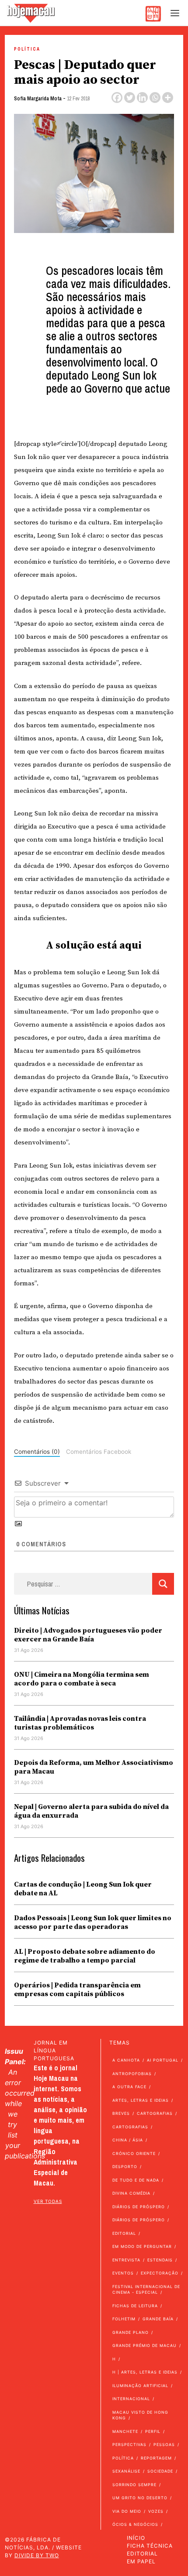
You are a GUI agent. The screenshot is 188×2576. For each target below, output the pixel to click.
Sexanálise (126, 2471)
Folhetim (124, 2319)
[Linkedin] (142, 98)
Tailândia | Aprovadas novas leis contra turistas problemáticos (80, 1723)
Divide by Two (37, 2555)
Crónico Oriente (134, 2153)
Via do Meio (127, 2511)
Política (27, 49)
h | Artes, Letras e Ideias (145, 2372)
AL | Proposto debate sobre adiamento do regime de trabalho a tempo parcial (85, 1956)
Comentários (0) (37, 1452)
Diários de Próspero (139, 2207)
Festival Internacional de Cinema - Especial (146, 2290)
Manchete (125, 2431)
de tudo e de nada (136, 2180)
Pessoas (164, 2444)
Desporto (125, 2167)
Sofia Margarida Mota (38, 99)
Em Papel (141, 2561)
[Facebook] (117, 98)
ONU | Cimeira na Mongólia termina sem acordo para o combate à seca (82, 1679)
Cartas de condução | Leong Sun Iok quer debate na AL (83, 1889)
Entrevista (126, 2260)
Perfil (153, 2431)
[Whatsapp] (155, 98)
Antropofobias (132, 2074)
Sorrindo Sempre (134, 2485)
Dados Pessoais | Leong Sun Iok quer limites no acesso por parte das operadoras (93, 1922)
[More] (168, 98)
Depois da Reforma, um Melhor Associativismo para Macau (94, 1767)
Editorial (124, 2233)
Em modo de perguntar (142, 2246)
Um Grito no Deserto (140, 2498)
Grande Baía (158, 2319)
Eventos (123, 2273)
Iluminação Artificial (140, 2386)
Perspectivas (129, 2444)
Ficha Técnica (150, 2546)
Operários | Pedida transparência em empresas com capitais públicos (77, 1990)
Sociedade (160, 2471)
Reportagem (156, 2458)
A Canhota (126, 2060)
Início (136, 2538)
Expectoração (160, 2273)
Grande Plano (131, 2332)
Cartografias (155, 2113)
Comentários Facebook (99, 1452)
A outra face (129, 2087)
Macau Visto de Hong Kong (140, 2415)
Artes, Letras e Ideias (141, 2100)
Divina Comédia (131, 2193)
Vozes (156, 2511)
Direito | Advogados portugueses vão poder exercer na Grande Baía (88, 1635)
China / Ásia (128, 2140)
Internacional (131, 2399)
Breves (121, 2113)
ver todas (48, 2201)
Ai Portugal (163, 2060)
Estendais (160, 2260)
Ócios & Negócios (135, 2524)
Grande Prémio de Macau (144, 2345)
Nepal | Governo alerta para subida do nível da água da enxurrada (91, 1811)
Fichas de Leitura (135, 2306)
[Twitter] (130, 98)
